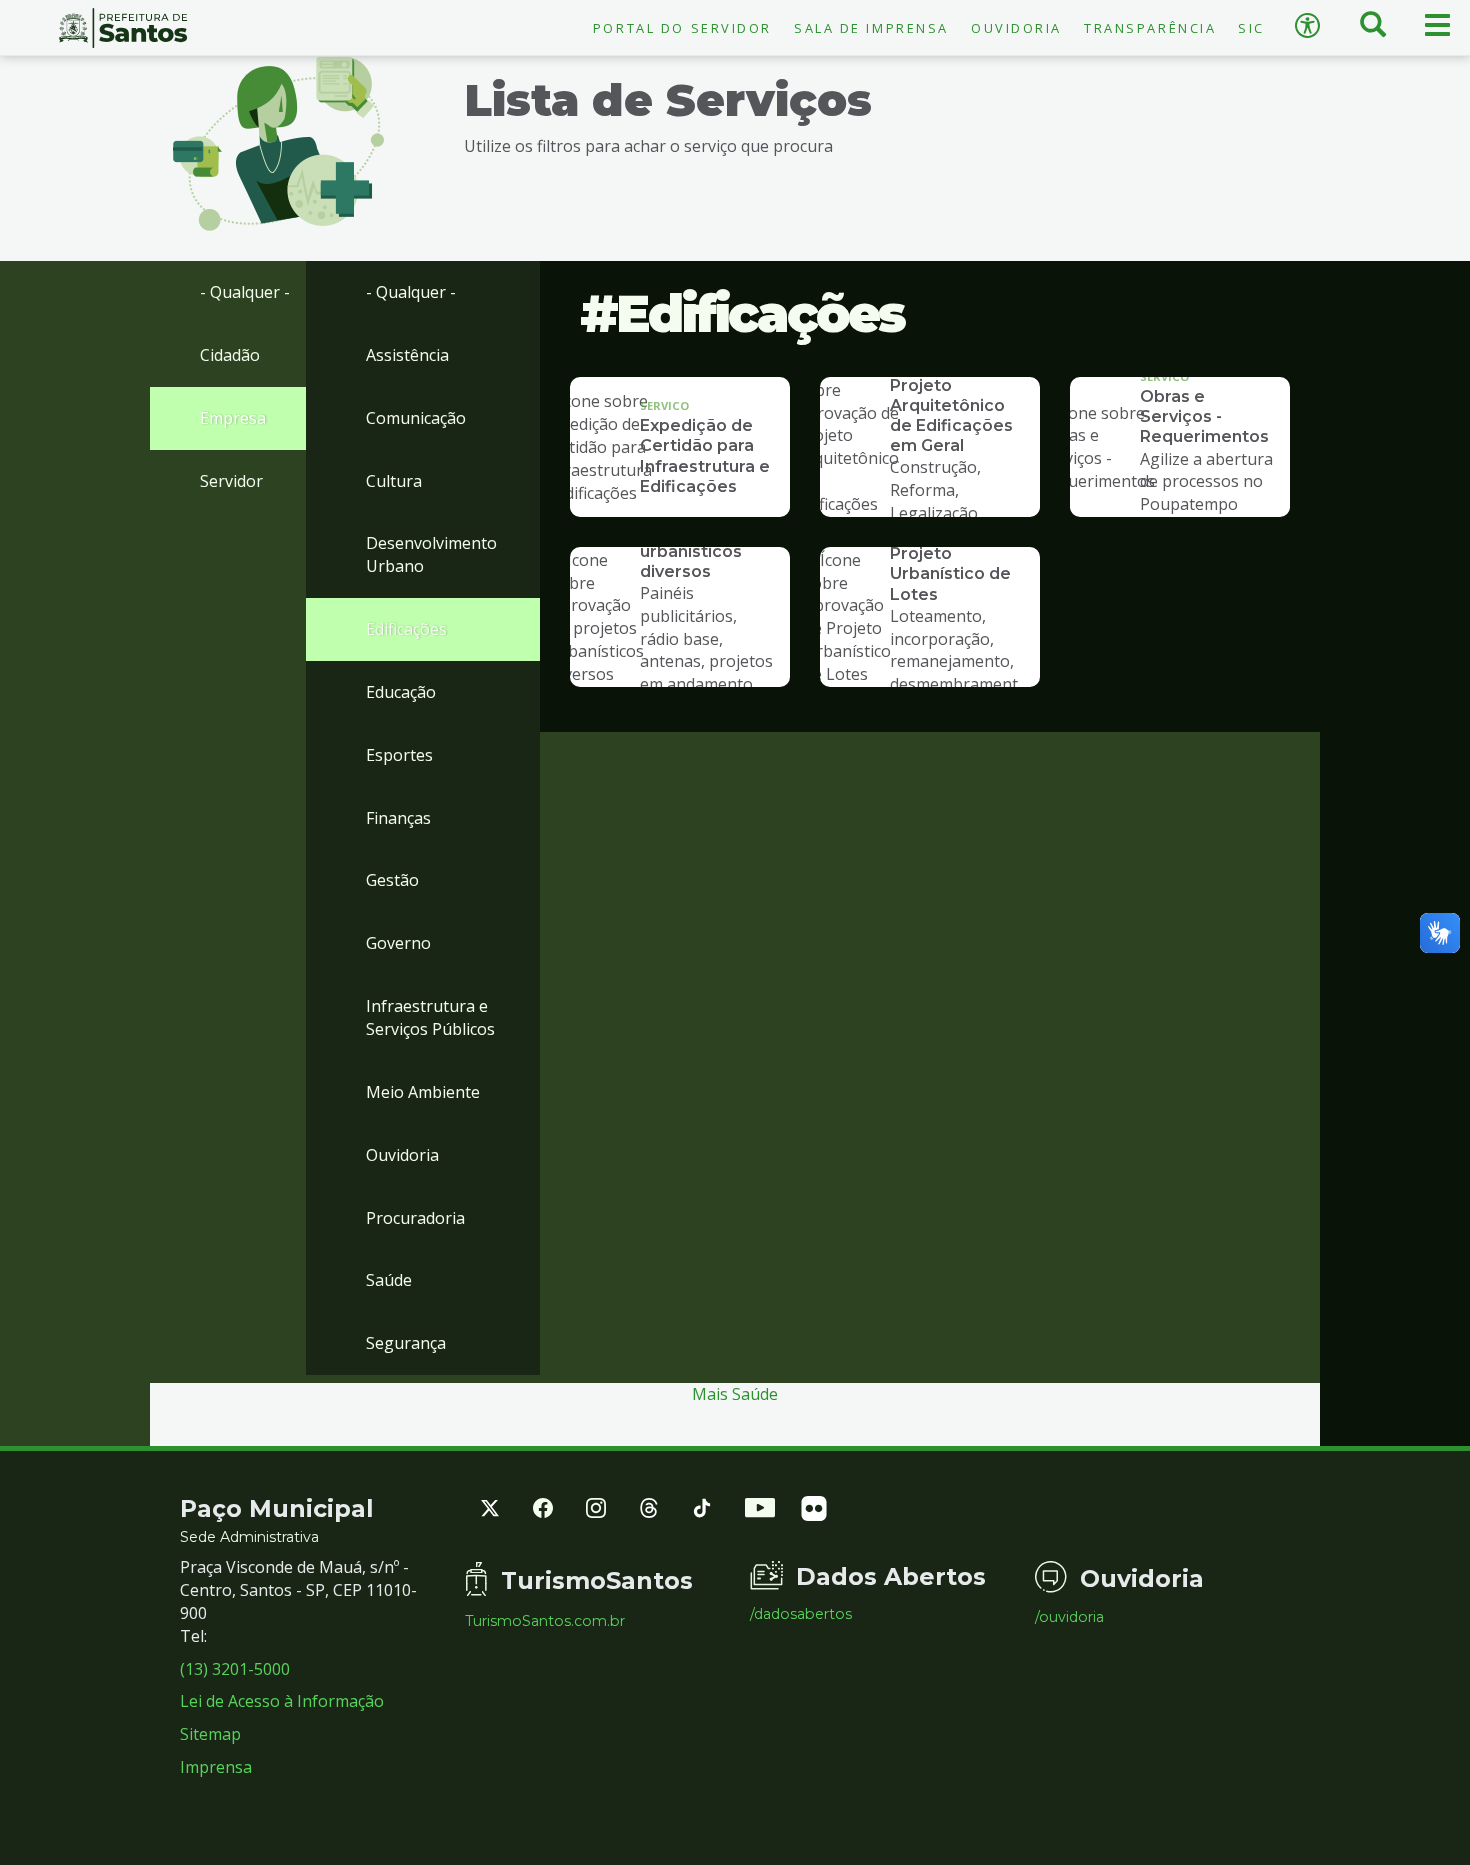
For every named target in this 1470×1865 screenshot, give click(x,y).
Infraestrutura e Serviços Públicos (430, 1017)
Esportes (399, 755)
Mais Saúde (735, 1394)
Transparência (1150, 28)
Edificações (406, 629)
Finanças (398, 818)
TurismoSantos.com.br (545, 1621)
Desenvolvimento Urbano (431, 554)
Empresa (233, 418)
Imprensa (216, 1767)
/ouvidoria (1069, 1617)
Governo (398, 943)
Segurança (406, 1343)
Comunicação (416, 418)
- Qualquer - (245, 292)
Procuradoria (415, 1218)
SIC (1251, 28)
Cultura (394, 481)
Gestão (392, 880)
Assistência (407, 355)
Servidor (231, 481)
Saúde (389, 1280)
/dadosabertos (801, 1614)
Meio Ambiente (423, 1092)
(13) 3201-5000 (235, 1669)
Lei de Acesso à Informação (282, 1701)
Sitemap (210, 1734)
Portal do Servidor (682, 28)
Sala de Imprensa (871, 28)
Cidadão (230, 355)
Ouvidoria (1016, 28)
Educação (401, 692)
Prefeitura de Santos (122, 28)
